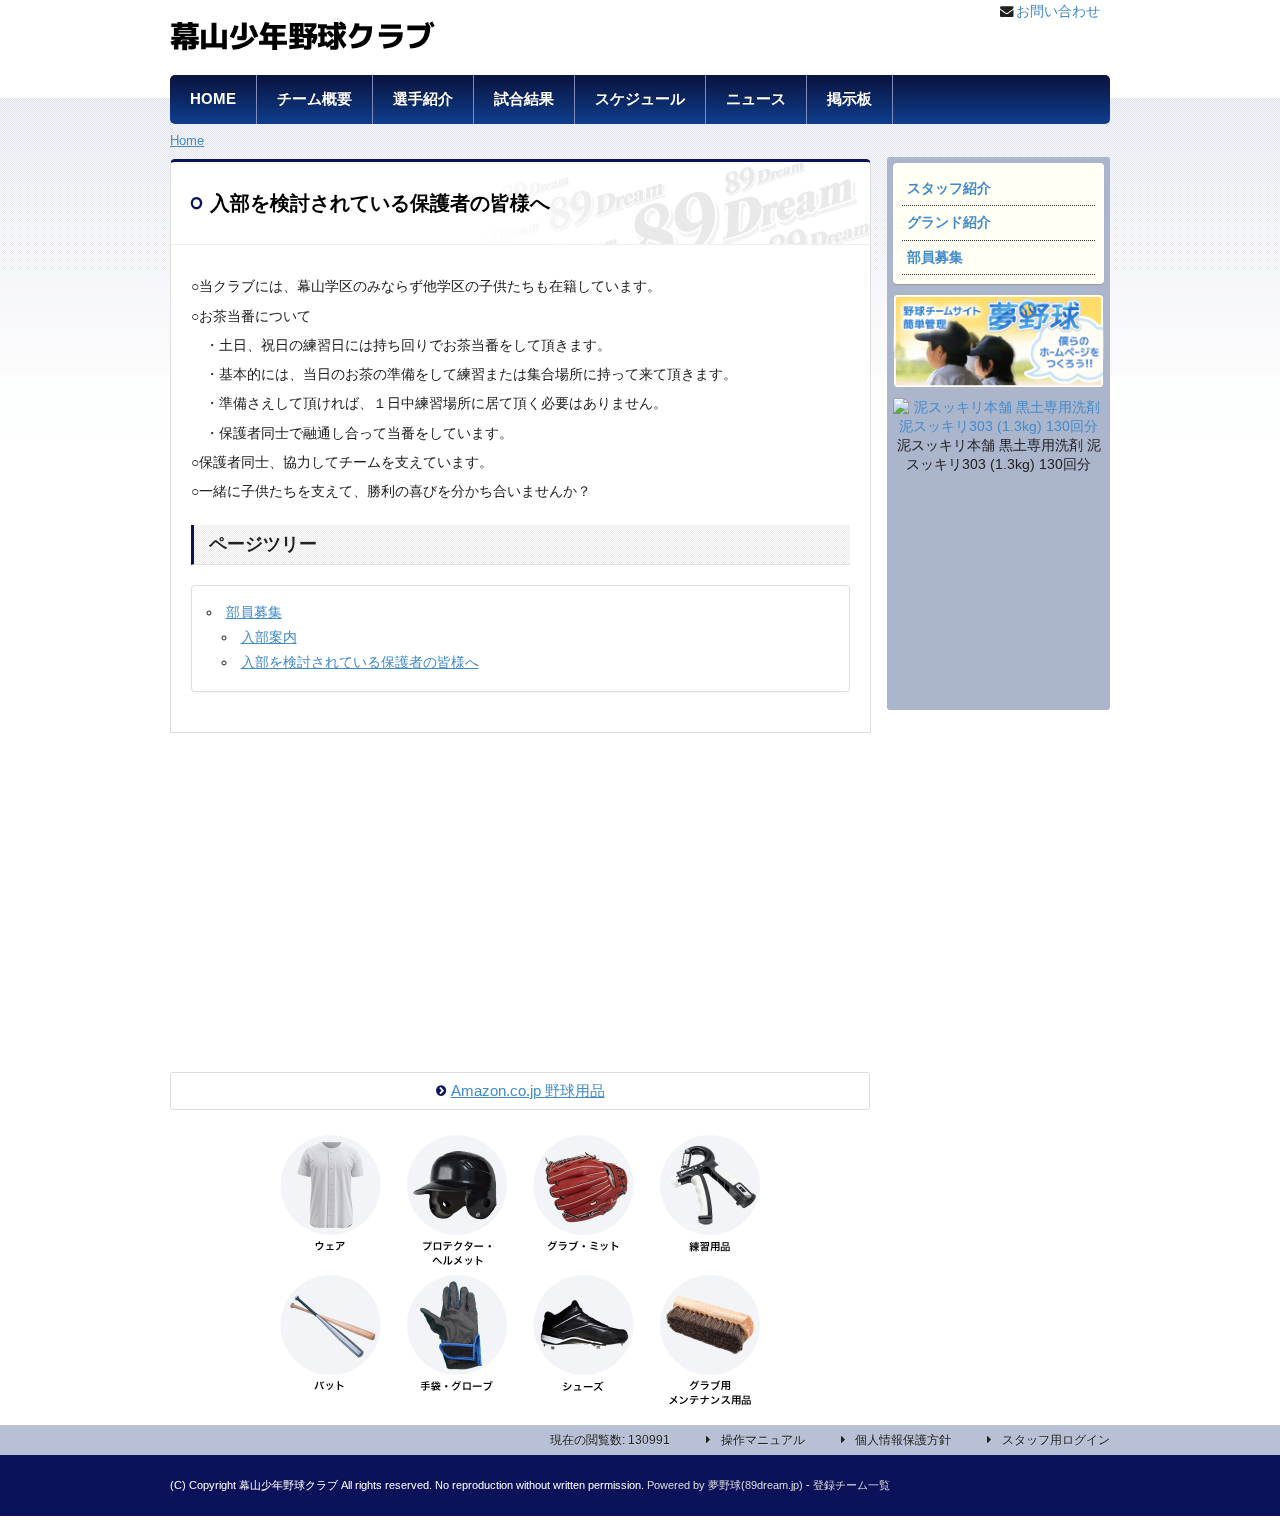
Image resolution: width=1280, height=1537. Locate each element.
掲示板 (849, 99)
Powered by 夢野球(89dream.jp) (725, 1485)
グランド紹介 (949, 222)
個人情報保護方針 (903, 1440)
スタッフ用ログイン (1056, 1440)
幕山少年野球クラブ (302, 32)
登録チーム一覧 (851, 1485)
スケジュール (640, 99)
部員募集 (935, 257)
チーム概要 (314, 99)
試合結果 (524, 99)
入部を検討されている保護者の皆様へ (360, 662)
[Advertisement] (998, 595)
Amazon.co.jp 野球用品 (528, 1091)
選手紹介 (423, 99)
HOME (213, 99)
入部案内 (269, 637)
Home (187, 140)
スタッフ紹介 (949, 188)
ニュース (756, 99)
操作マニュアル (763, 1440)
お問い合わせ (1058, 11)
